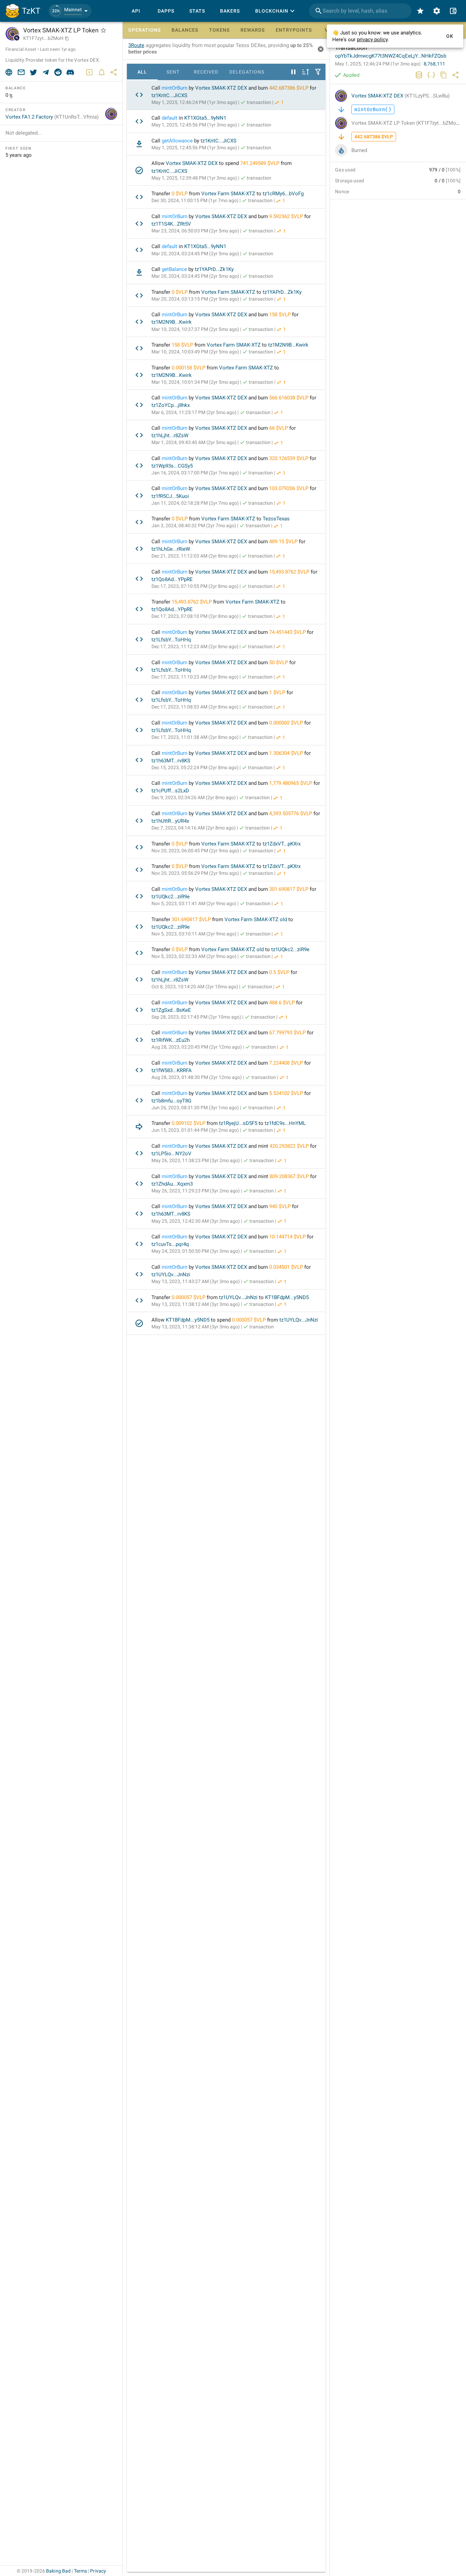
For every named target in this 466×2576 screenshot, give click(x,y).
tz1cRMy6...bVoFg (283, 194)
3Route (136, 45)
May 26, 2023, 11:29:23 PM (196, 1191)
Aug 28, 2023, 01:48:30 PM (197, 1077)
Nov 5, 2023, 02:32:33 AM (194, 956)
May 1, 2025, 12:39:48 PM (194, 178)
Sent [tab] (173, 72)
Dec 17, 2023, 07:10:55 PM (195, 586)
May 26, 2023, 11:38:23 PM (196, 1160)
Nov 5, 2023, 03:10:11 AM (194, 934)
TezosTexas (276, 519)
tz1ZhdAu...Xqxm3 (172, 1184)
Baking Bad (58, 2571)
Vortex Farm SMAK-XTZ (228, 194)
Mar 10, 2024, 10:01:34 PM (195, 382)
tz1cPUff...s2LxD (170, 791)
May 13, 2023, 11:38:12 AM (196, 1304)
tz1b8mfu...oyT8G (171, 1101)
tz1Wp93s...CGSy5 (172, 466)
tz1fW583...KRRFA (172, 1070)
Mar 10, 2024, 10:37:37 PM (195, 329)
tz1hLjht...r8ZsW (170, 436)
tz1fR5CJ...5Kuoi (170, 496)
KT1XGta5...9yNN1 (205, 118)
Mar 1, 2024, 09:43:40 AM (194, 442)
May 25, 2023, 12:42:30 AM (196, 1221)
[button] (70, 11)
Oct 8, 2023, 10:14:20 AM (195, 987)
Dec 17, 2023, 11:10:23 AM (195, 677)
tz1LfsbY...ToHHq (171, 640)
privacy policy (372, 40)
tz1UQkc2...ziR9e (171, 897)
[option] (226, 95)
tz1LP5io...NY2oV (171, 1154)
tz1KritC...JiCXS (169, 95)
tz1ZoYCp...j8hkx (171, 405)
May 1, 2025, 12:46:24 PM (194, 102)
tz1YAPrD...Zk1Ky (214, 269)
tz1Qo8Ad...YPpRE (172, 579)
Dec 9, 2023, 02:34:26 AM (194, 797)
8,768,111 (434, 64)
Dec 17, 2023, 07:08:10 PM (195, 616)
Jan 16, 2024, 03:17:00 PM (195, 473)
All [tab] (142, 72)
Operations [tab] (144, 30)
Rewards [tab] (253, 30)
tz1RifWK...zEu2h (171, 1040)
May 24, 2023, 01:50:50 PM (196, 1251)
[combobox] (360, 11)
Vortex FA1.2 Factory (52, 117)
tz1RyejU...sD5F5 (238, 1123)
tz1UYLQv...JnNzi (171, 1275)
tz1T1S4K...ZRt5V (171, 224)
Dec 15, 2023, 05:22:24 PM (195, 767)
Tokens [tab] (219, 30)
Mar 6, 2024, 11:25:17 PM (194, 412)
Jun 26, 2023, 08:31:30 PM (195, 1108)
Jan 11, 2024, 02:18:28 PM (195, 503)
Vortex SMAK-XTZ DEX (221, 88)
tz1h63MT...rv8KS (171, 761)
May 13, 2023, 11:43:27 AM (196, 1281)
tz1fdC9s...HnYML (285, 1123)
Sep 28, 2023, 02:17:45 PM (196, 1017)
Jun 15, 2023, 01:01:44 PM (195, 1130)
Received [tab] (206, 72)
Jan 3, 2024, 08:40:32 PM (194, 525)
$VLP (302, 88)
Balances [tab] (185, 30)
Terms (81, 2571)
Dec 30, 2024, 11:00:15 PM (195, 200)
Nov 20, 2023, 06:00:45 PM (195, 851)
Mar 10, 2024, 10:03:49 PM (195, 352)
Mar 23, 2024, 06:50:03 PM (195, 231)
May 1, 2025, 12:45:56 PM (194, 125)
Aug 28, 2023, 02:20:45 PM (197, 1047)
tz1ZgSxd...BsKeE (171, 1010)
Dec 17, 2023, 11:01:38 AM (195, 737)
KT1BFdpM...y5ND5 (287, 1297)
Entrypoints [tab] (294, 30)
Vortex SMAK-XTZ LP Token (406, 123)
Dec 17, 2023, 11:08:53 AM (195, 707)
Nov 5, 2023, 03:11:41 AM (194, 903)
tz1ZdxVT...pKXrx (282, 844)
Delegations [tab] (247, 72)
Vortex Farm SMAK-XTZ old (256, 919)
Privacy (98, 2571)
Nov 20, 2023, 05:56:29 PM (195, 873)
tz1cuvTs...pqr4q (170, 1244)
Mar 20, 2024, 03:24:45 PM (195, 254)
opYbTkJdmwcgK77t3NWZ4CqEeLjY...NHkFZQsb (391, 56)
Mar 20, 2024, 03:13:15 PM (195, 299)
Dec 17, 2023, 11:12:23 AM (195, 646)
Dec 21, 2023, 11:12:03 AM (195, 556)
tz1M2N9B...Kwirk (172, 322)
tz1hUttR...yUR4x (170, 821)
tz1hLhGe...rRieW (171, 549)
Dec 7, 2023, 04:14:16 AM (194, 828)
